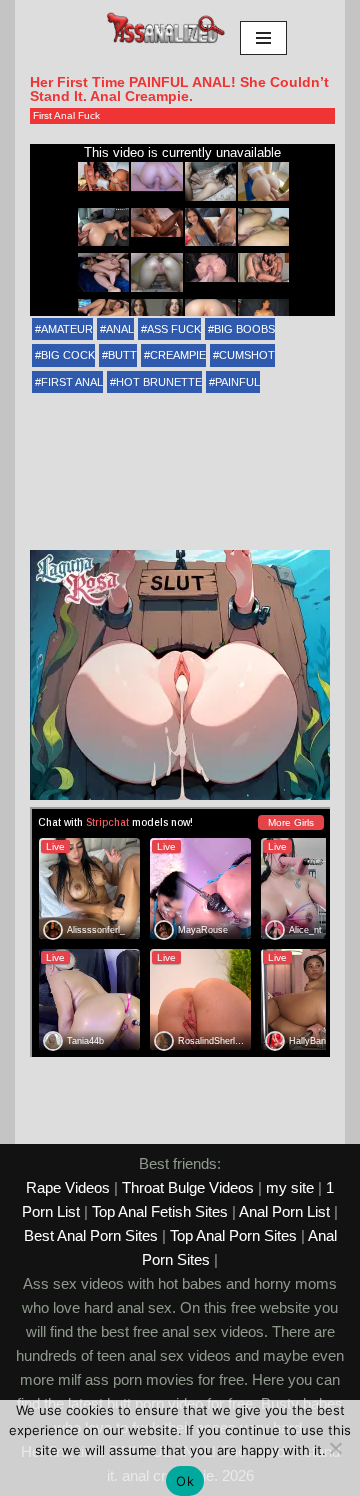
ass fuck (174, 329)
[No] (335, 1448)
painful (237, 382)
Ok (185, 1481)
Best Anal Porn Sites (91, 1235)
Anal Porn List (284, 1211)
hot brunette (159, 382)
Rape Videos (68, 1187)
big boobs (244, 329)
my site (290, 1187)
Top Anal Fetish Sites (160, 1211)
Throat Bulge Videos (188, 1187)
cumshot (247, 355)
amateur (67, 329)
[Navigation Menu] (263, 38)
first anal (72, 382)
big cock (68, 355)
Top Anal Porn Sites (233, 1235)
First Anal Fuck (66, 115)
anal (120, 329)
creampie (178, 355)
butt (122, 355)
